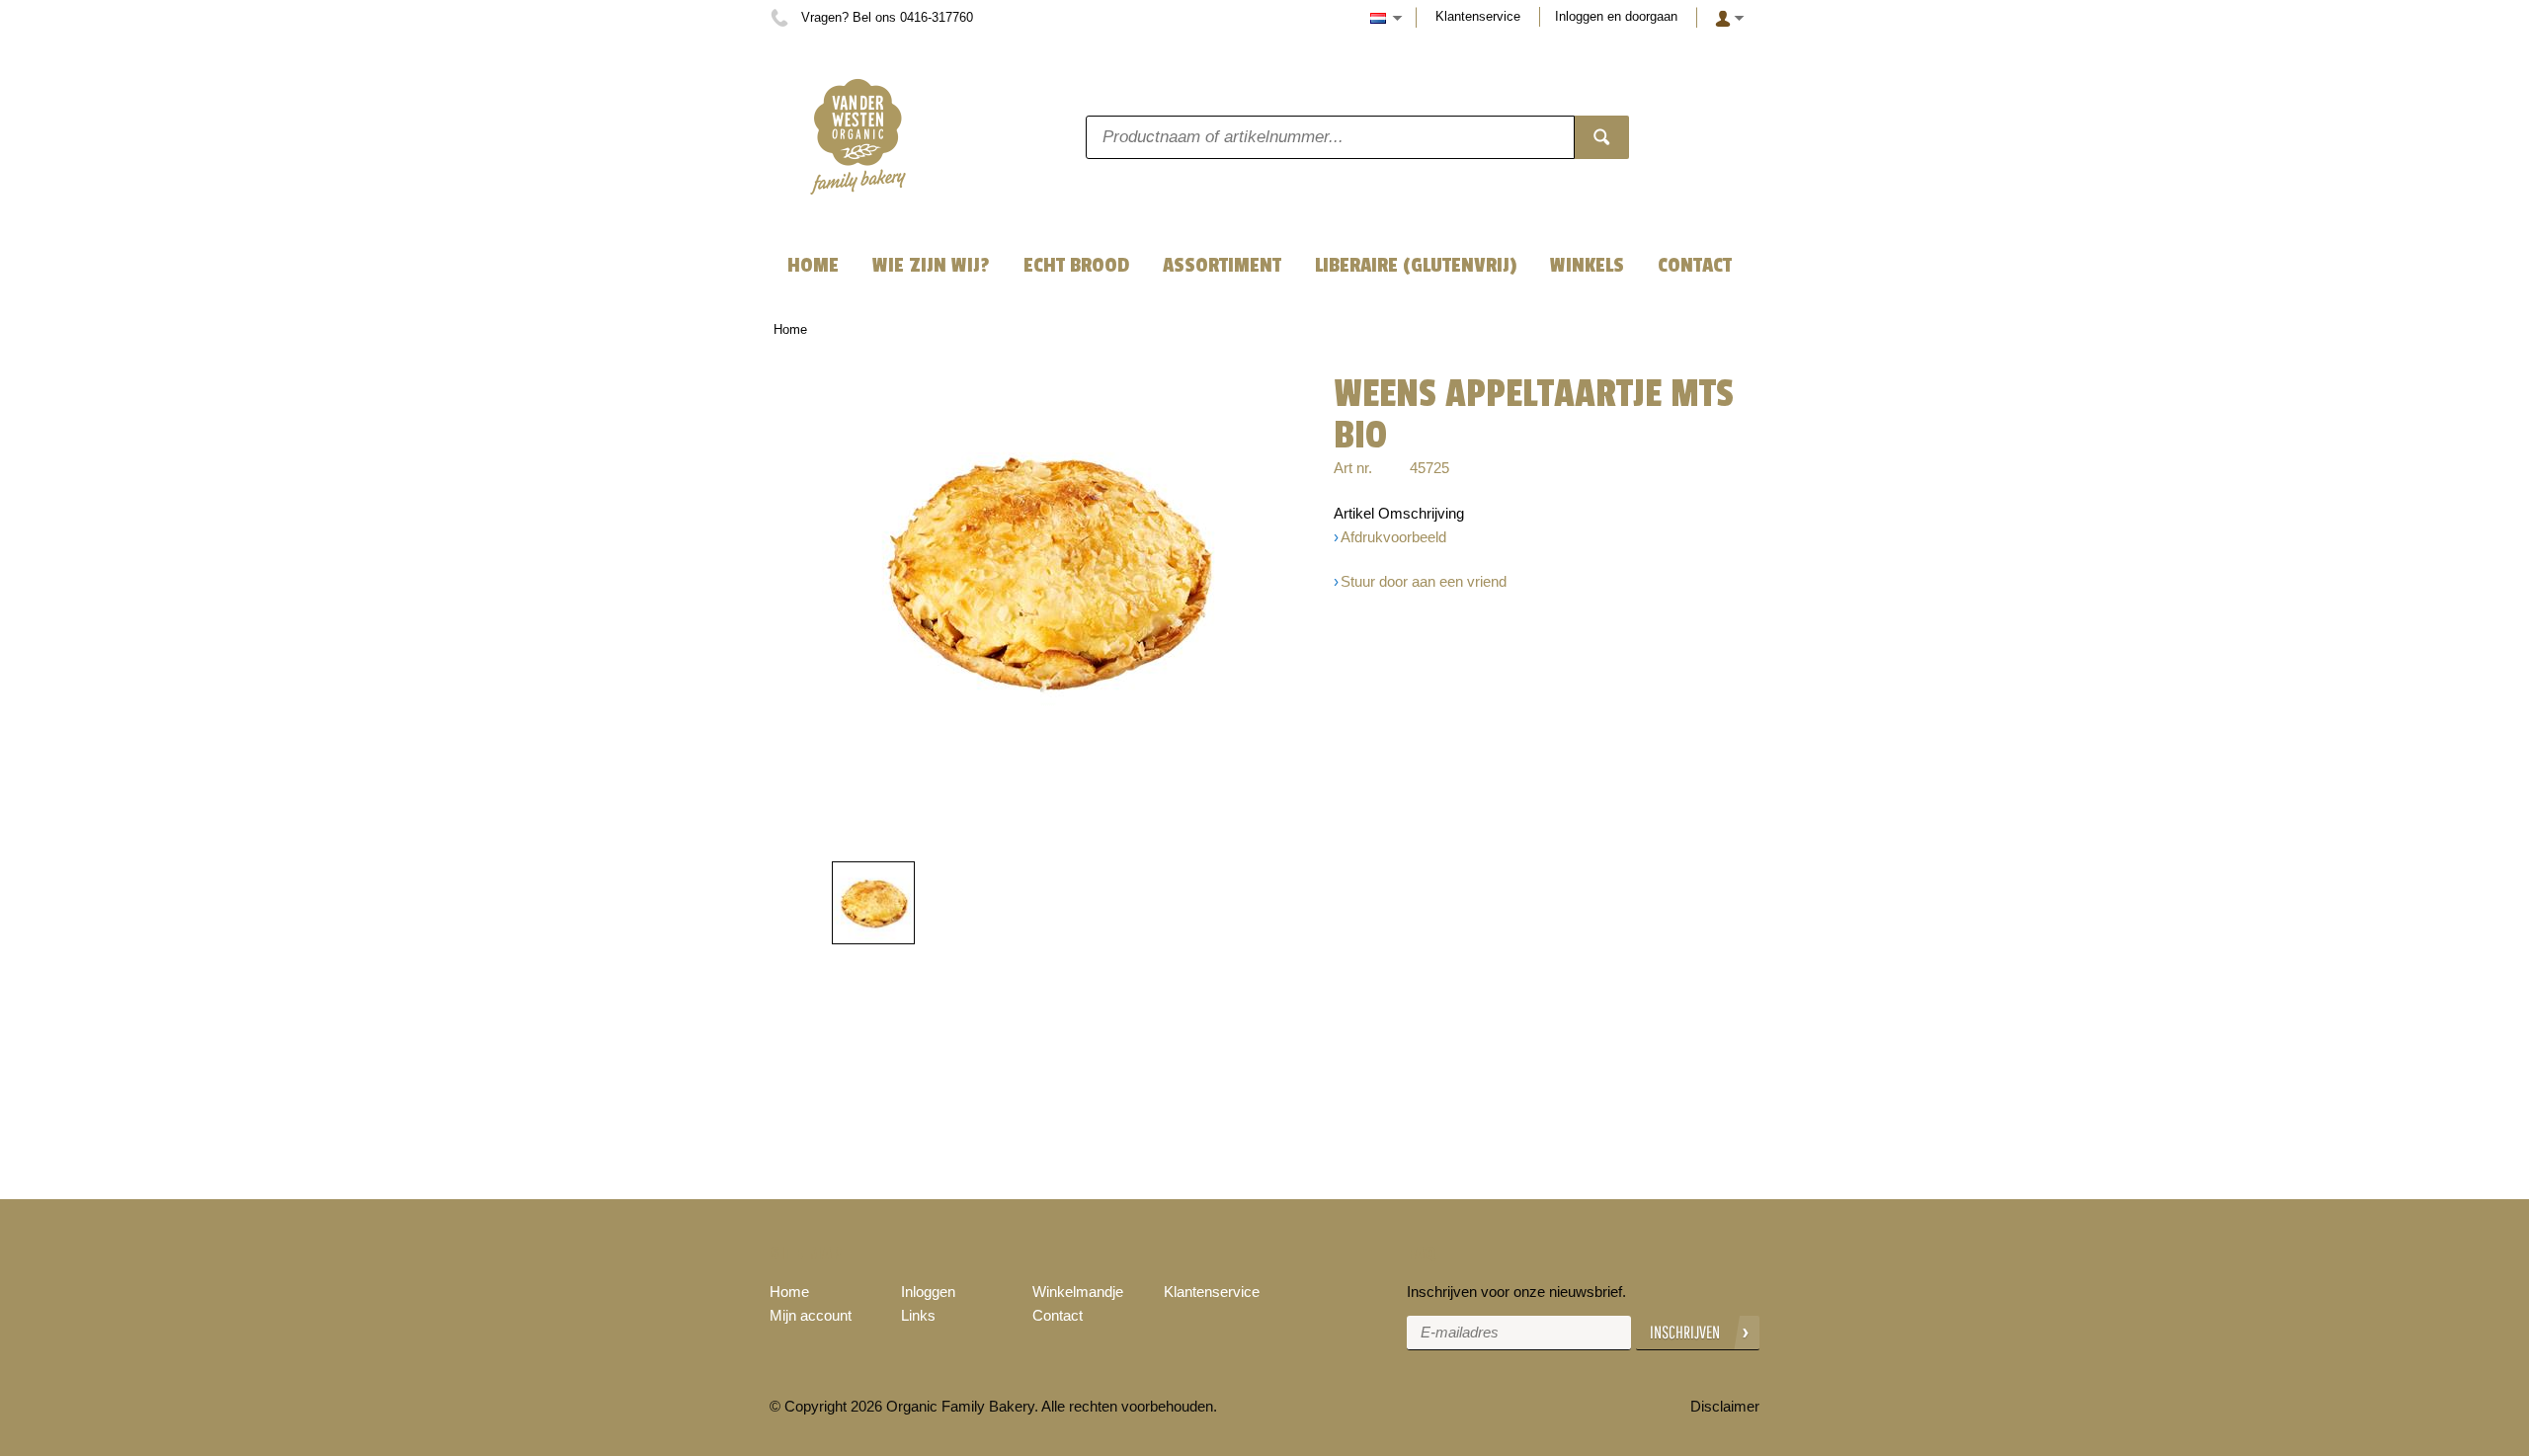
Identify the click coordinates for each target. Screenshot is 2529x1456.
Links (918, 1315)
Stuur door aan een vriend (1424, 581)
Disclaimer (1725, 1406)
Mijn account (811, 1315)
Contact (1058, 1315)
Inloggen (928, 1292)
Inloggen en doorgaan (1616, 16)
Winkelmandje (1078, 1292)
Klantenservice (1478, 16)
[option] (1047, 571)
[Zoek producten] (1602, 137)
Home (790, 329)
